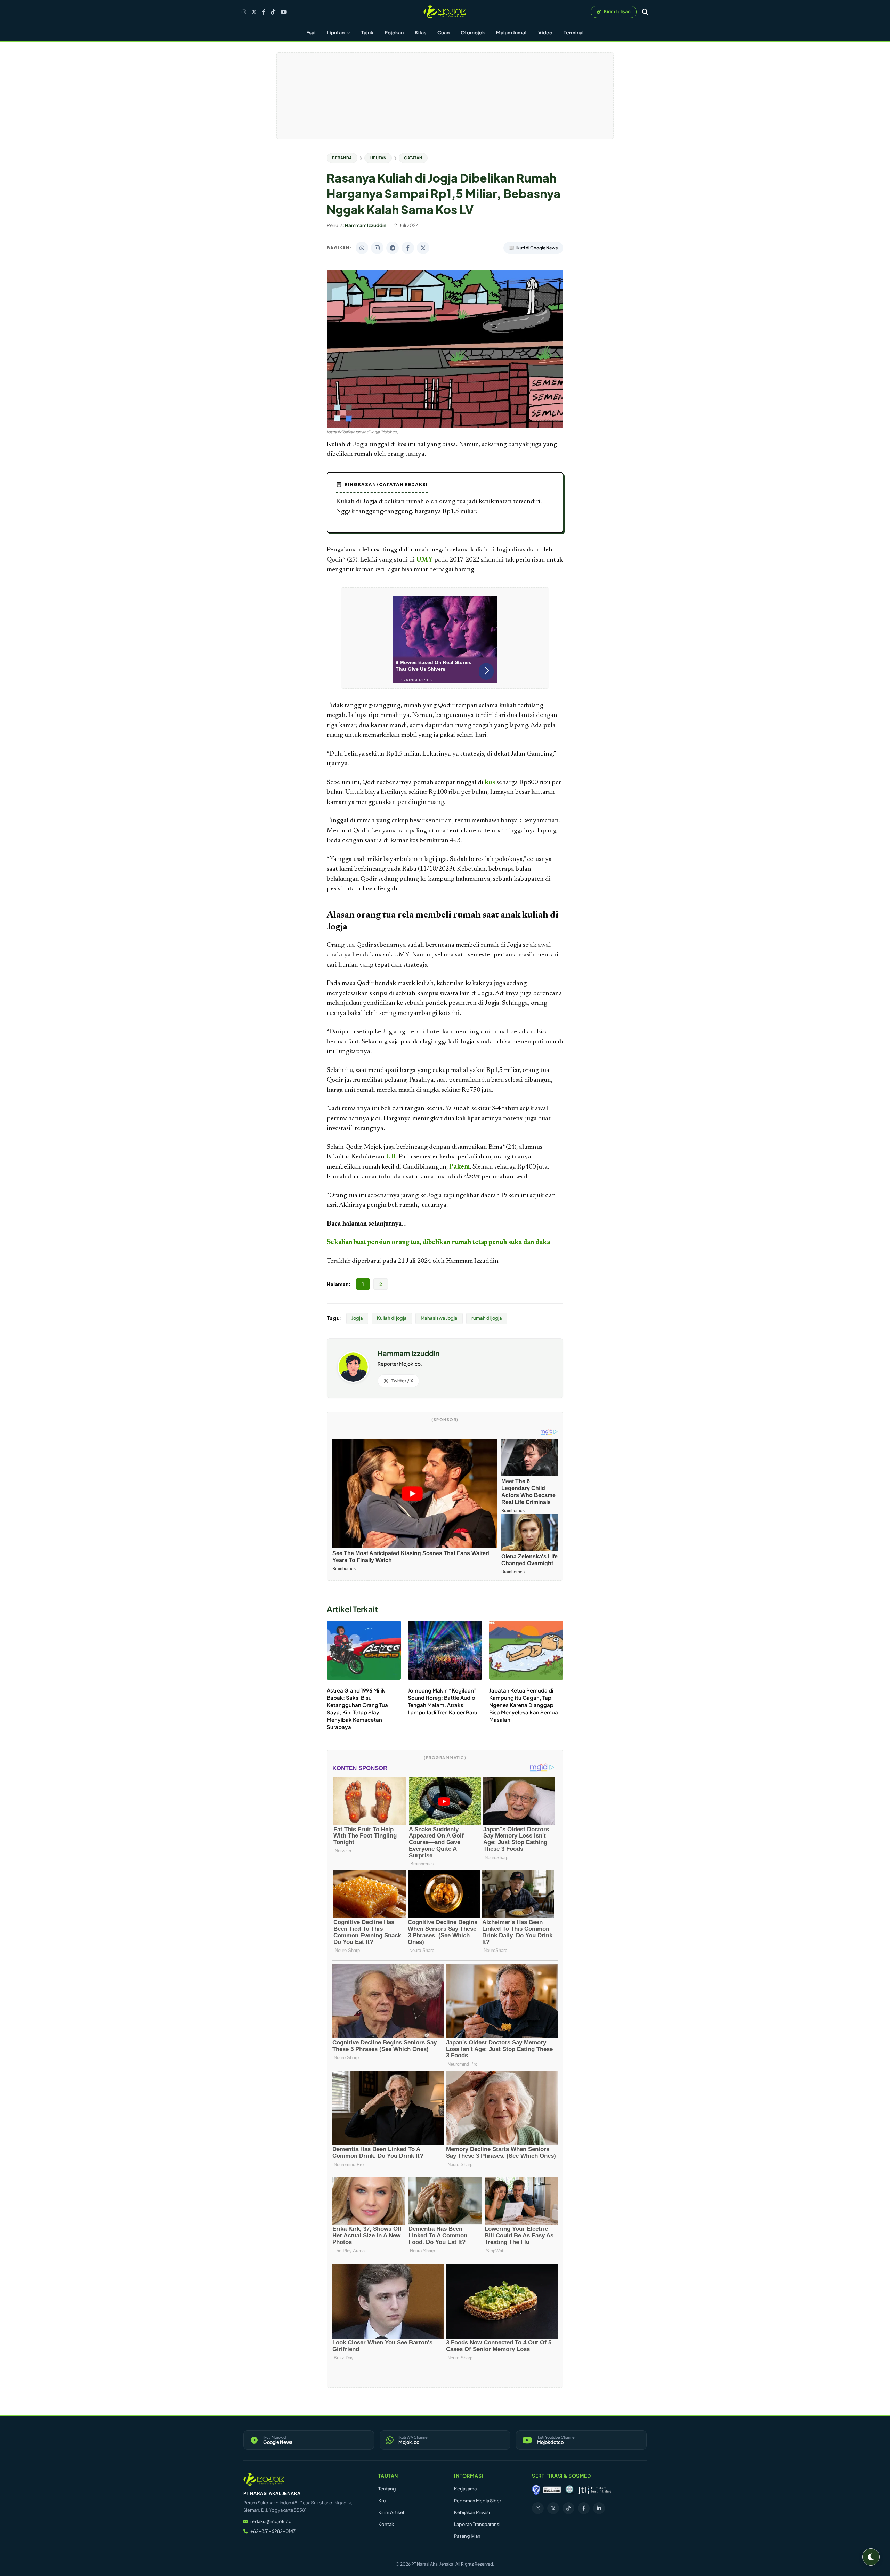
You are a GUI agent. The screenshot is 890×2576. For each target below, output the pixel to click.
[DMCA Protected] (552, 2490)
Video (545, 32)
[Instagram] (244, 12)
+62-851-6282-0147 (273, 2531)
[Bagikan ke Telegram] (393, 248)
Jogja (357, 1318)
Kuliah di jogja (392, 1318)
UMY (424, 560)
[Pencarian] (645, 12)
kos (490, 782)
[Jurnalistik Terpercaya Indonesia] (595, 2490)
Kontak (386, 2524)
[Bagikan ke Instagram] (377, 248)
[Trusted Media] (536, 2490)
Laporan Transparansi (477, 2524)
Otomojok (473, 32)
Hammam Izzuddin (472, 1261)
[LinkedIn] (599, 2508)
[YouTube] (284, 12)
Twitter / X (402, 1381)
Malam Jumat (512, 32)
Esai (311, 32)
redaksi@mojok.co (271, 2521)
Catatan (413, 158)
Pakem (459, 1167)
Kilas (420, 32)
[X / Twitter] (254, 12)
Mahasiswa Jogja (439, 1318)
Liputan (336, 32)
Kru (382, 2501)
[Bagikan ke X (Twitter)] (423, 248)
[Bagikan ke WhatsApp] (362, 248)
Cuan (443, 32)
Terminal (574, 32)
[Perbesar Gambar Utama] (445, 427)
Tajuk (367, 32)
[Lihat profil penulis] (353, 1380)
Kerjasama (465, 2489)
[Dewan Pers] (569, 2490)
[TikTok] (273, 12)
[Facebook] (264, 12)
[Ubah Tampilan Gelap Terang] (871, 2557)
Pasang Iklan (467, 2536)
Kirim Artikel (391, 2512)
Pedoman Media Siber (478, 2501)
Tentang (387, 2489)
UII (391, 1157)
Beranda (342, 158)
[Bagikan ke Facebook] (408, 248)
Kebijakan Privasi (472, 2512)
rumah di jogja (487, 1318)
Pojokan (394, 32)
